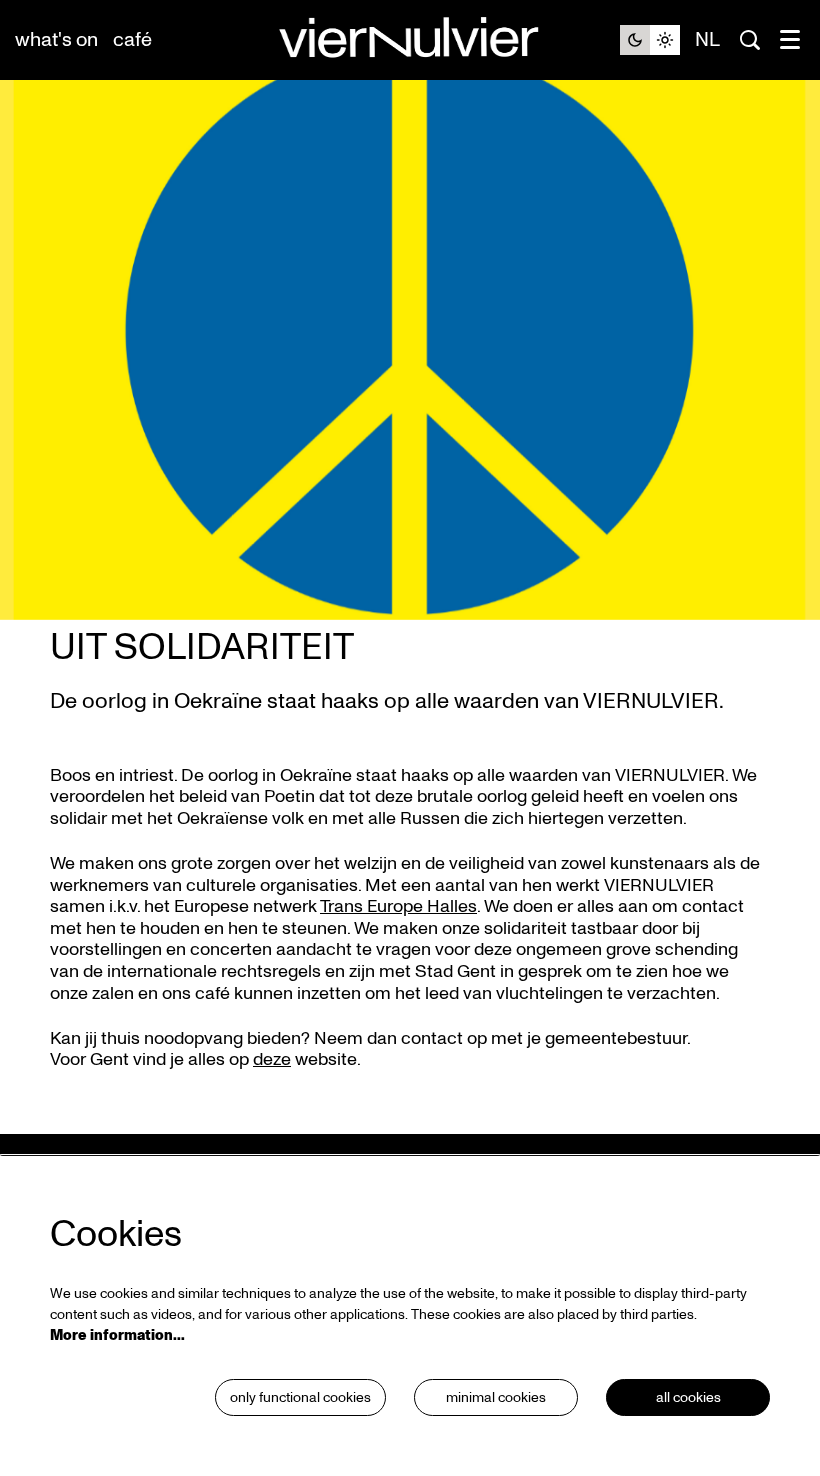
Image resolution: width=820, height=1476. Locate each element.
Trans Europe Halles (398, 906)
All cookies (688, 1397)
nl (707, 40)
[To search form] (750, 40)
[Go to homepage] (410, 40)
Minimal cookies (496, 1397)
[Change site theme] (650, 40)
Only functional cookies (300, 1397)
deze (272, 1059)
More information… (117, 1335)
